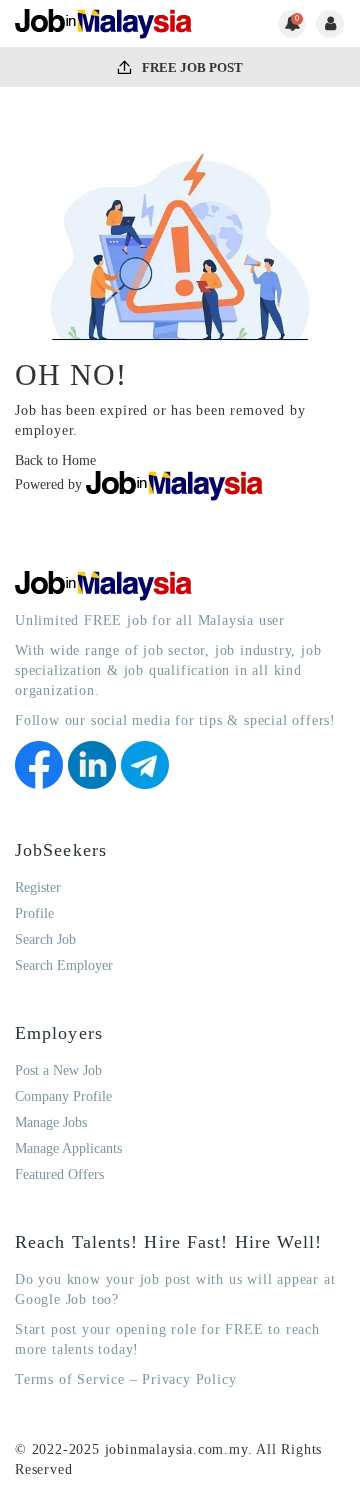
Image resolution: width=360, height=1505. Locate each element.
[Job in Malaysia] (104, 24)
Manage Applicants (68, 1148)
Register (38, 887)
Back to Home (55, 460)
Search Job (45, 939)
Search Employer (64, 965)
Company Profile (63, 1096)
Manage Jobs (51, 1122)
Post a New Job (58, 1070)
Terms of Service (70, 1379)
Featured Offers (59, 1174)
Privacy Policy (189, 1379)
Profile (34, 913)
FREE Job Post (191, 67)
